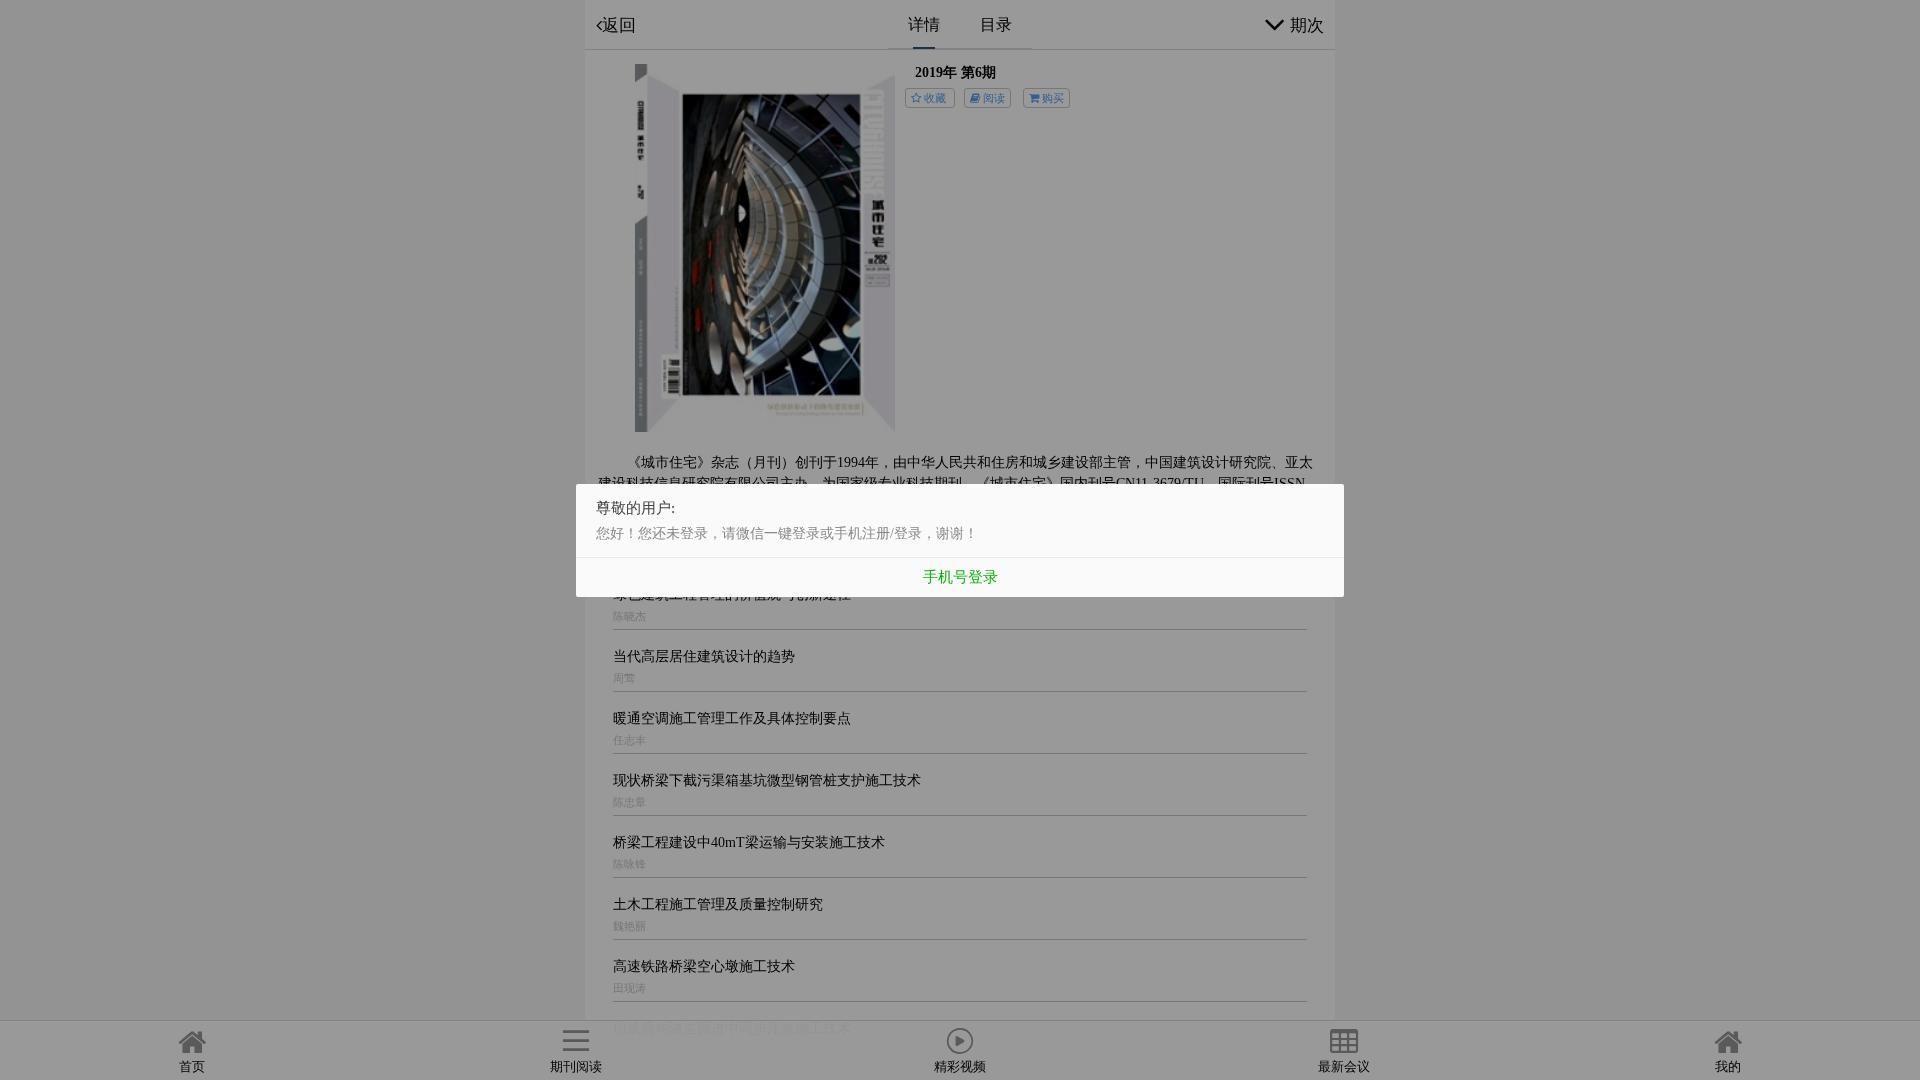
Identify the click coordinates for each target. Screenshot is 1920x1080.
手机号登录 (960, 576)
